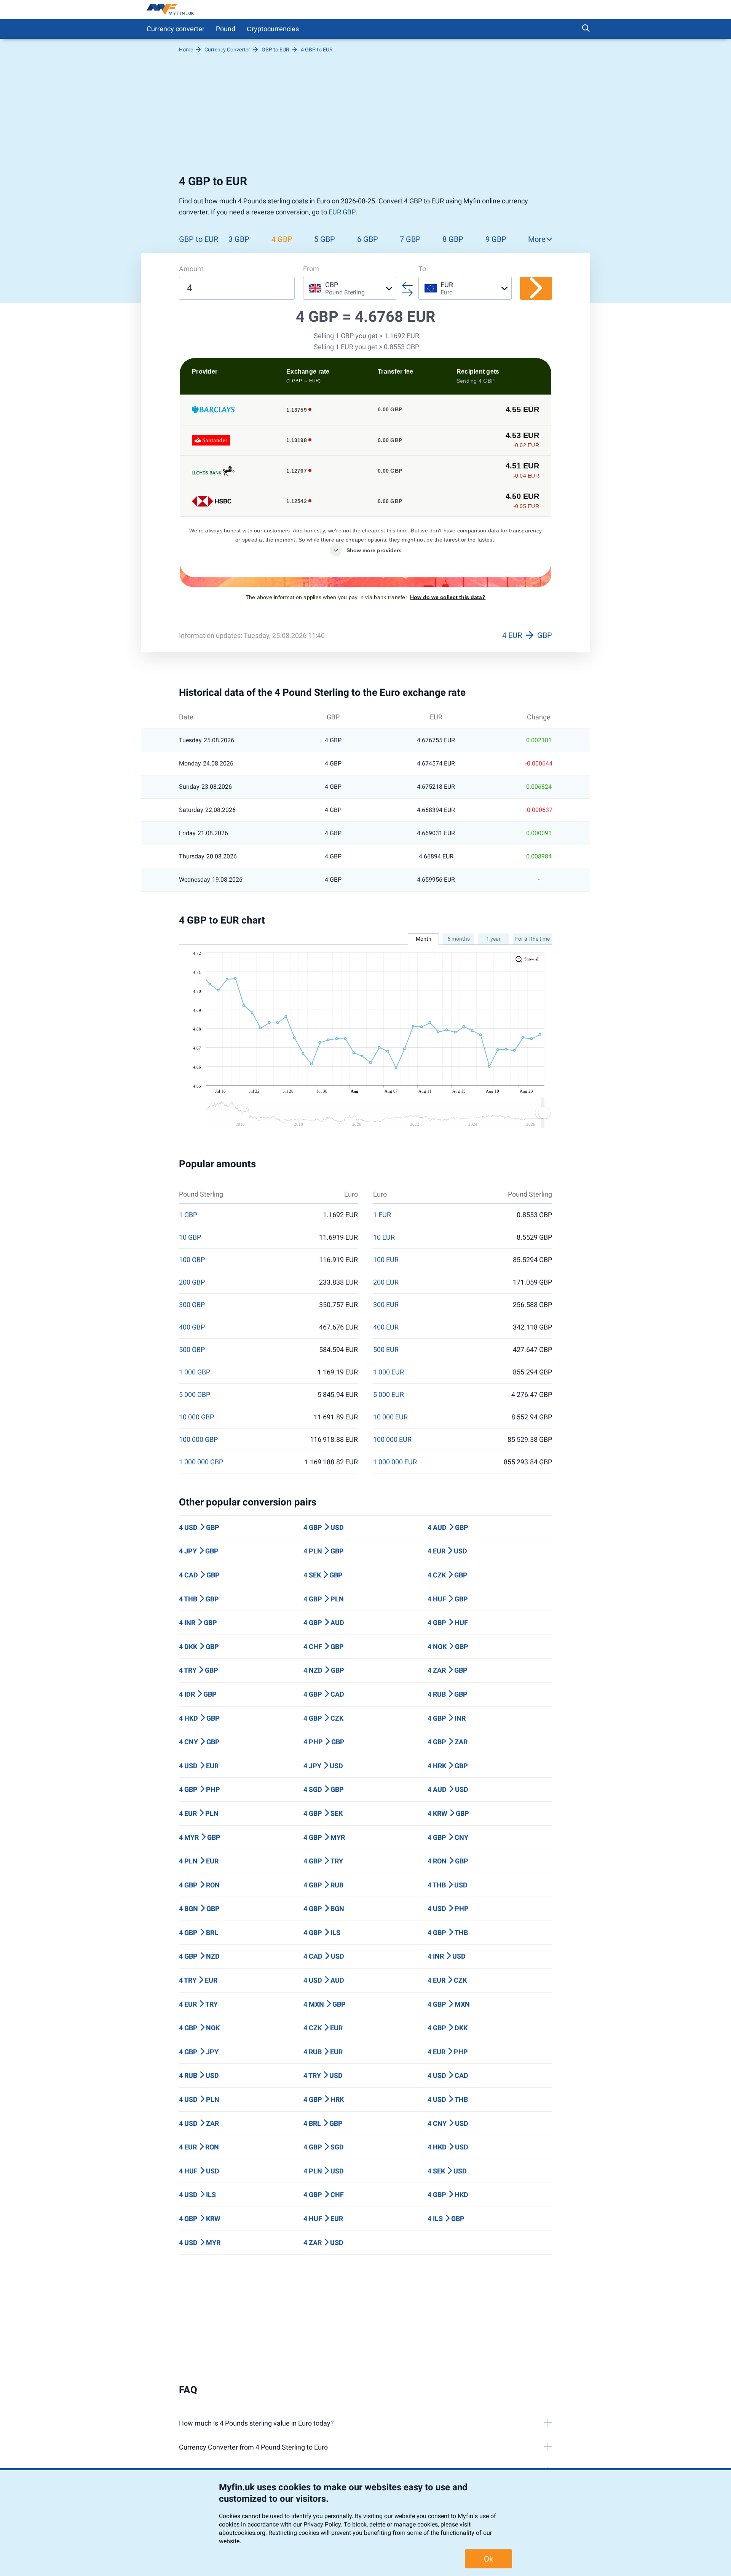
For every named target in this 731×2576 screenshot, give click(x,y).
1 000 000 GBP (201, 1462)
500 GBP (192, 1350)
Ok (488, 2559)
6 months (459, 939)
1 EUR (382, 1215)
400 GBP (192, 1327)
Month (424, 939)
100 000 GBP (198, 1440)
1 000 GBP (195, 1372)
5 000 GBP (195, 1395)
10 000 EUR (390, 1417)
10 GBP (190, 1237)
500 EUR (386, 1350)
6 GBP (368, 239)
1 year (493, 939)
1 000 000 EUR (395, 1462)
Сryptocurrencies (273, 29)
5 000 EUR (389, 1395)
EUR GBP (342, 212)
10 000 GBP (196, 1417)
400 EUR (386, 1327)
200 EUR (386, 1282)
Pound (226, 29)
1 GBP (188, 1215)
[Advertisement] (365, 117)
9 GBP (496, 239)
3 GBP (239, 239)
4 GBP (282, 239)
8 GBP (453, 239)
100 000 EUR (392, 1440)
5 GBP (325, 239)
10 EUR (384, 1237)
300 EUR (386, 1305)
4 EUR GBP (527, 635)
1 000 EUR (389, 1372)
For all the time (532, 939)
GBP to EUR (199, 239)
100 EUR (386, 1260)
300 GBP (192, 1305)
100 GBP (192, 1260)
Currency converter (176, 29)
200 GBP (192, 1282)
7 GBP (410, 239)
